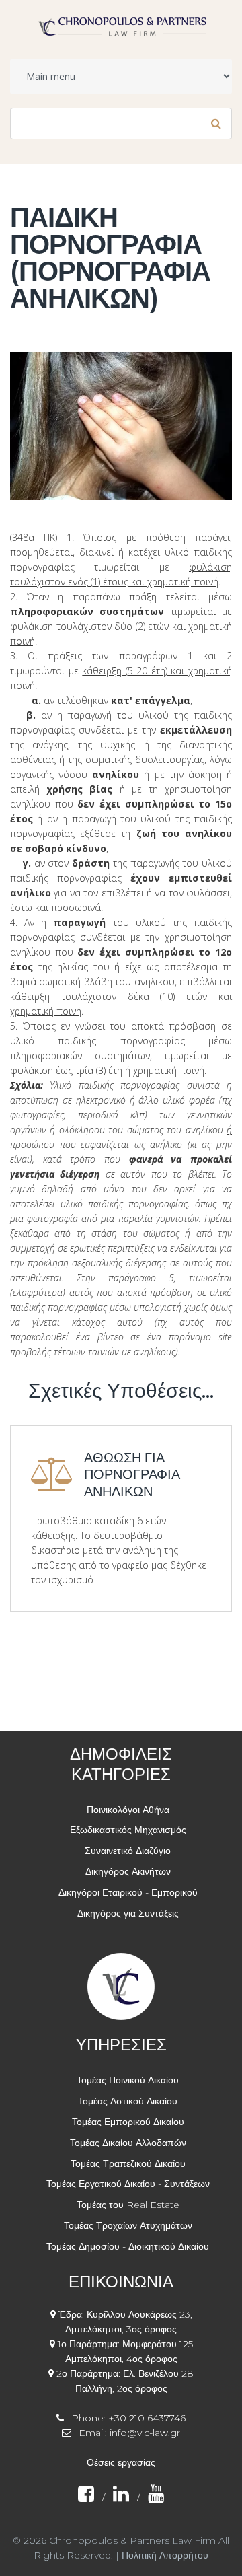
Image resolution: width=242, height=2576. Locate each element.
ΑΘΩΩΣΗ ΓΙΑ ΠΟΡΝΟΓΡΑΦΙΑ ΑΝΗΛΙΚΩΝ (132, 1474)
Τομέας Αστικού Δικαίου (128, 2101)
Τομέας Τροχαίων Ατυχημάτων (128, 2225)
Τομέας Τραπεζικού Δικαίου (128, 2163)
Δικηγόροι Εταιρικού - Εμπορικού (128, 1892)
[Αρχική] (121, 22)
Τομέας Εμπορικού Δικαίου (128, 2122)
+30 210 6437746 (147, 2418)
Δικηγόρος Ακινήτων (128, 1871)
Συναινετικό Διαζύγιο (128, 1851)
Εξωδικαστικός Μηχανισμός (128, 1830)
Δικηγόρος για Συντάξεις (128, 1913)
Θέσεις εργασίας (121, 2462)
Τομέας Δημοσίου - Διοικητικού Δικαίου (128, 2246)
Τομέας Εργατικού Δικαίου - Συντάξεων (128, 2184)
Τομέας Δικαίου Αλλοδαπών (128, 2143)
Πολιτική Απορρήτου (165, 2555)
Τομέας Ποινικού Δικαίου (128, 2080)
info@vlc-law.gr (145, 2433)
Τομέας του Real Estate (128, 2205)
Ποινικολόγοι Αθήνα (128, 1810)
